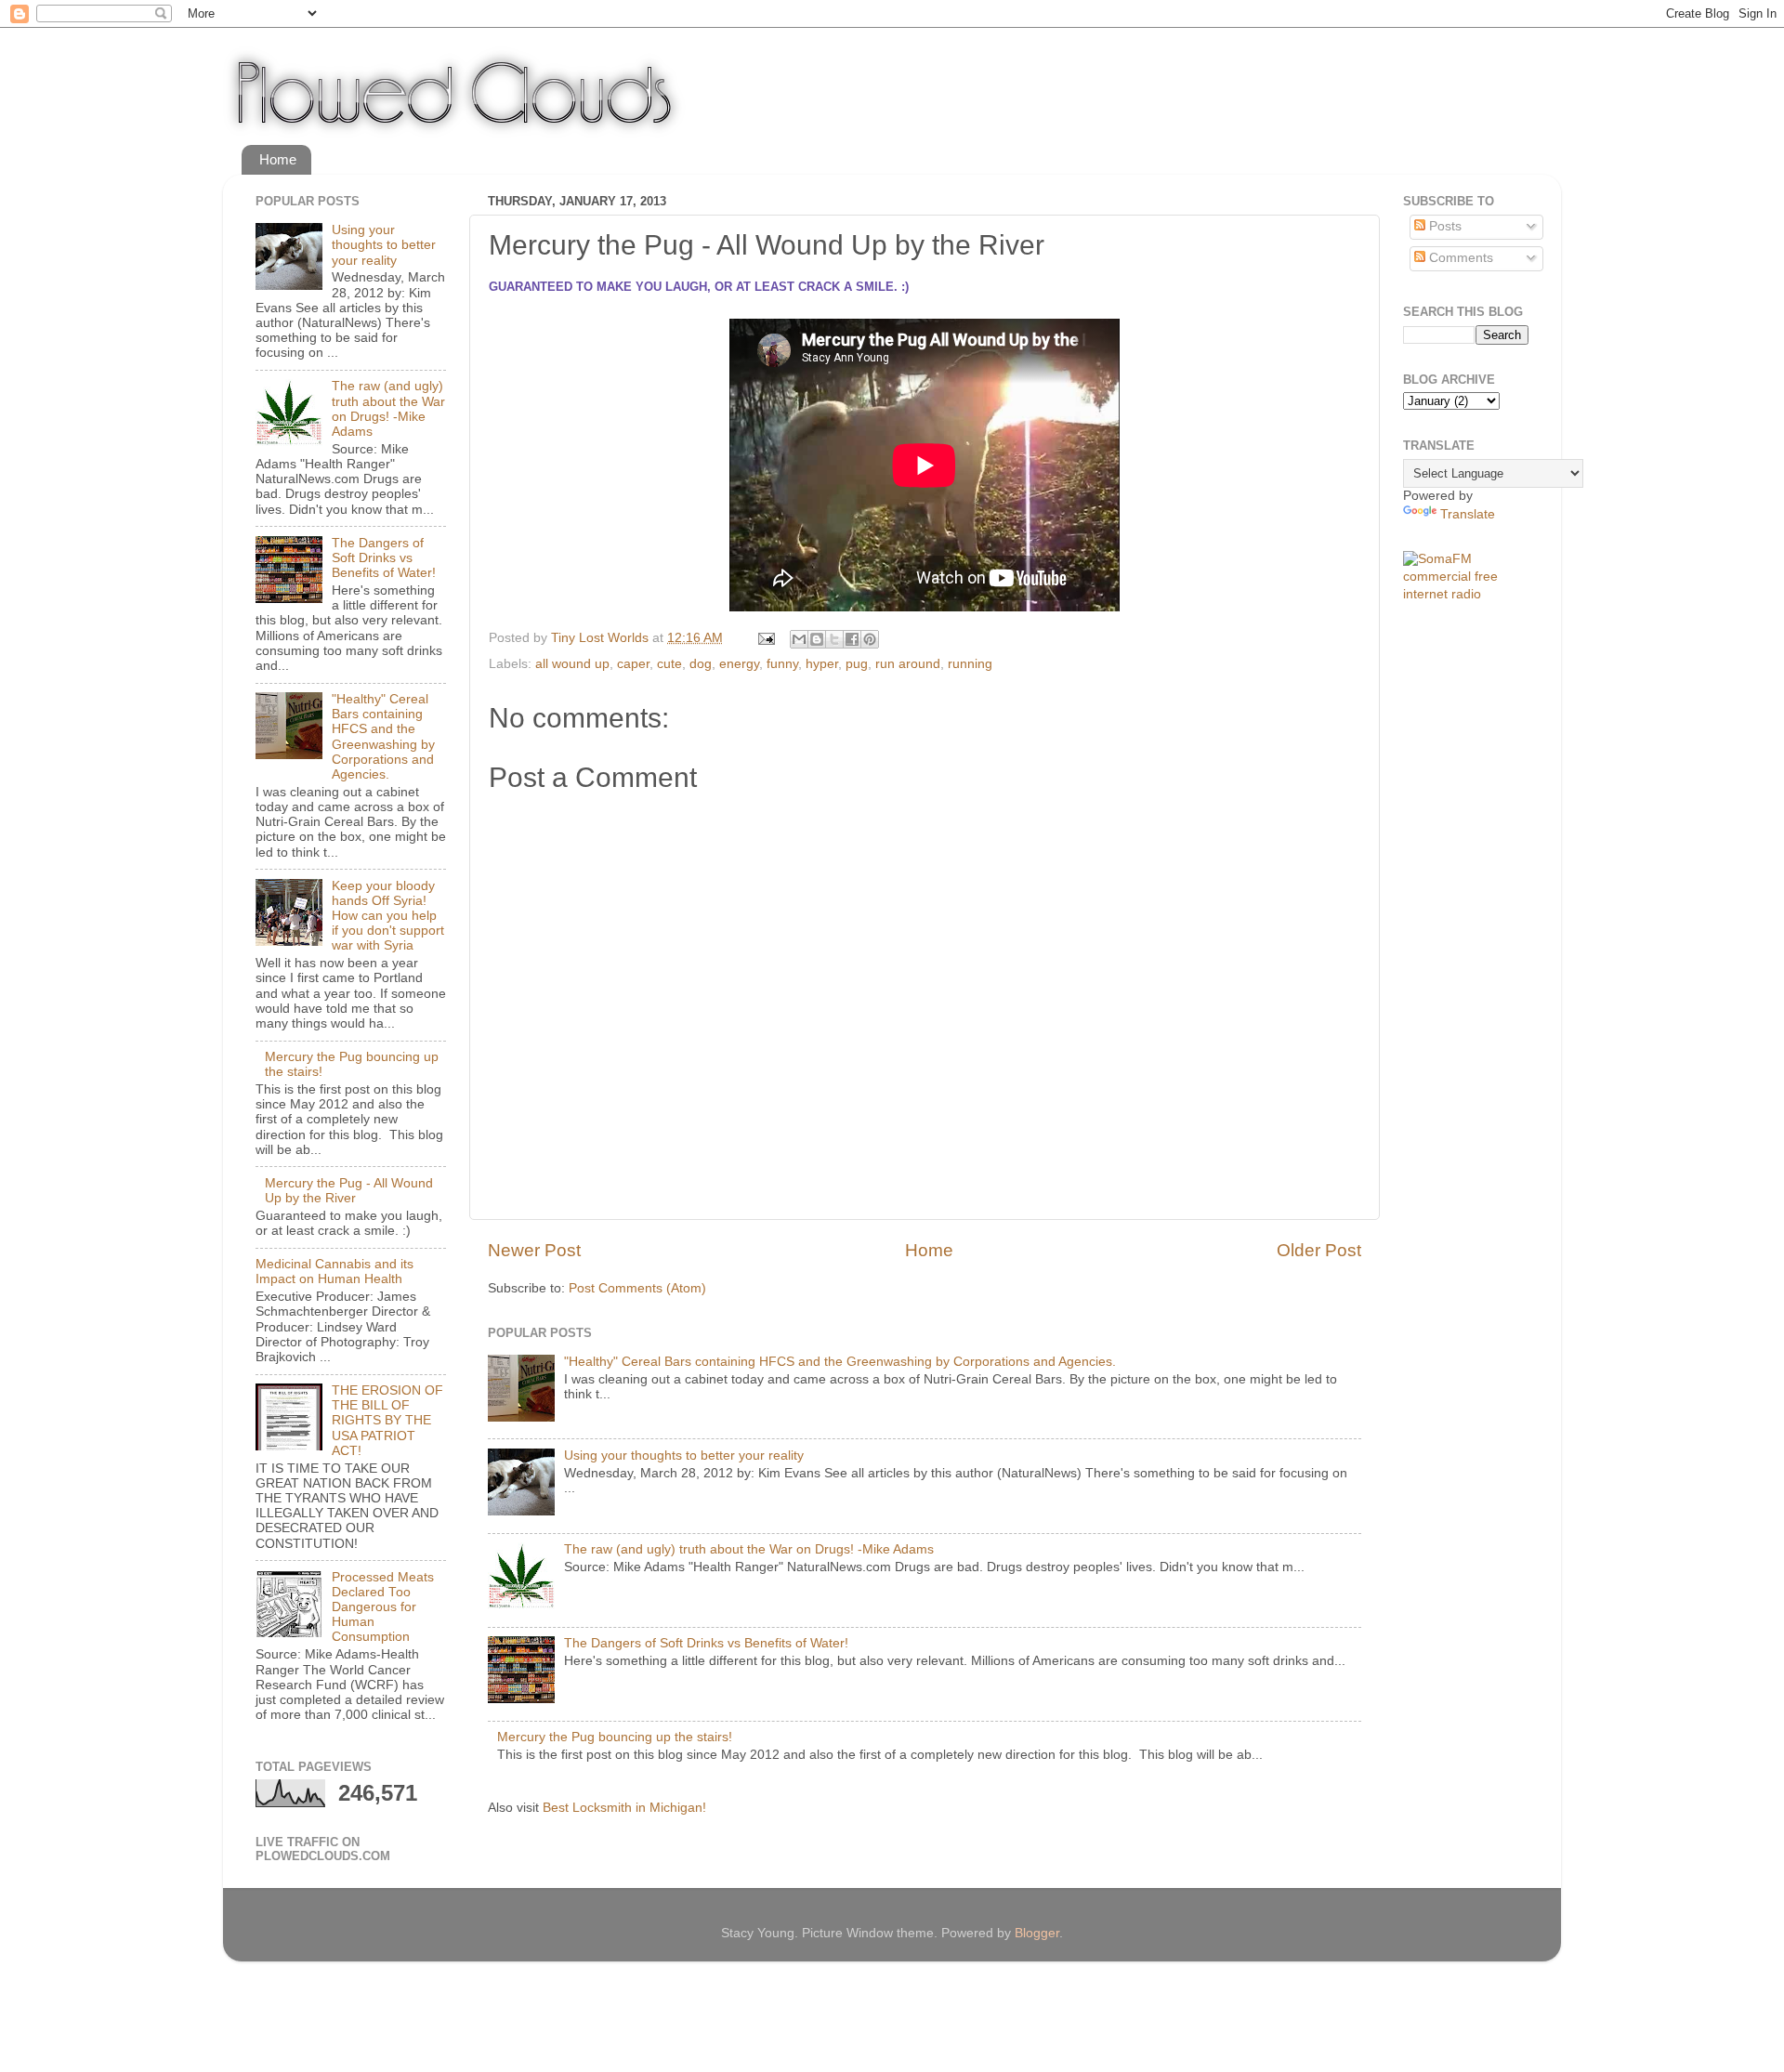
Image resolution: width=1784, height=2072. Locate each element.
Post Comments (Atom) (637, 1288)
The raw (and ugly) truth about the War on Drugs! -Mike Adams (749, 1549)
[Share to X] (834, 639)
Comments (1459, 258)
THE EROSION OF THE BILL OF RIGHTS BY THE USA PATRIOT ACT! (387, 1421)
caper (633, 664)
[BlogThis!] (817, 639)
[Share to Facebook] (852, 639)
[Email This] (799, 639)
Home (278, 159)
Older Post (1319, 1250)
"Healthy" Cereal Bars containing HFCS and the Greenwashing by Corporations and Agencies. (840, 1362)
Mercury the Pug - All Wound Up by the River (349, 1191)
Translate (1468, 514)
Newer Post (534, 1250)
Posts (1443, 226)
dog (701, 664)
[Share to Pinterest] (870, 639)
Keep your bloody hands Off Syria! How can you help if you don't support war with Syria (388, 916)
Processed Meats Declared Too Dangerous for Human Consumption (383, 1607)
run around (908, 664)
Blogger (1037, 1933)
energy (739, 664)
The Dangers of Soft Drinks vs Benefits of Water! (706, 1643)
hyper (822, 664)
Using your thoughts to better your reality (684, 1456)
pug (857, 664)
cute (669, 664)
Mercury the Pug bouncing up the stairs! (615, 1737)
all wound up (572, 664)
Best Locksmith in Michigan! (624, 1808)
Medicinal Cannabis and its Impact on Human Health (334, 1272)
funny (782, 664)
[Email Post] (765, 638)
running (970, 664)
